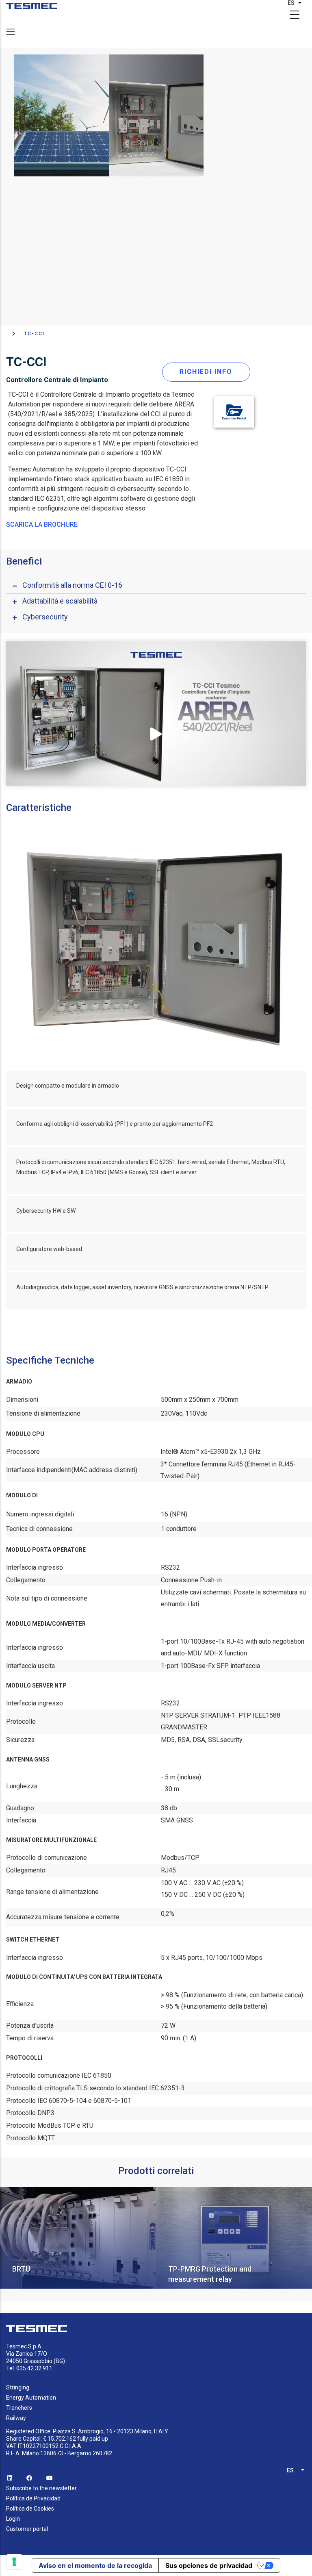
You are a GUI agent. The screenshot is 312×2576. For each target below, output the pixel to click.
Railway (16, 2418)
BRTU (21, 2269)
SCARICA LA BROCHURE (42, 525)
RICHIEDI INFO (206, 372)
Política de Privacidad (33, 2498)
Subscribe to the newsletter (41, 2488)
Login (13, 2519)
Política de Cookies (30, 2509)
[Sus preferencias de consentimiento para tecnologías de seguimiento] (14, 2562)
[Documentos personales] (31, 6)
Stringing (18, 2387)
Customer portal (27, 2529)
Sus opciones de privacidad (209, 2565)
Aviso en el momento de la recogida (95, 2565)
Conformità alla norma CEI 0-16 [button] (72, 585)
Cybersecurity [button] (45, 617)
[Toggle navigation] (11, 32)
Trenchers (19, 2408)
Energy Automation (31, 2398)
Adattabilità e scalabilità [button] (60, 601)
